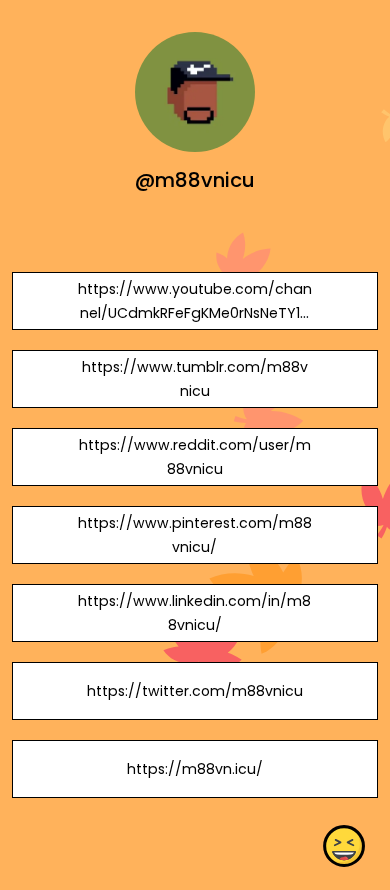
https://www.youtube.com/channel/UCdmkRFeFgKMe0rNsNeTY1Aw (195, 313)
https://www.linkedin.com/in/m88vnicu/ (194, 613)
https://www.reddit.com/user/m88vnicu (195, 457)
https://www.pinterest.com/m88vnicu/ (195, 535)
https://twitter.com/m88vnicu (195, 691)
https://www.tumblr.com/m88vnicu (195, 379)
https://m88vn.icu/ (195, 769)
